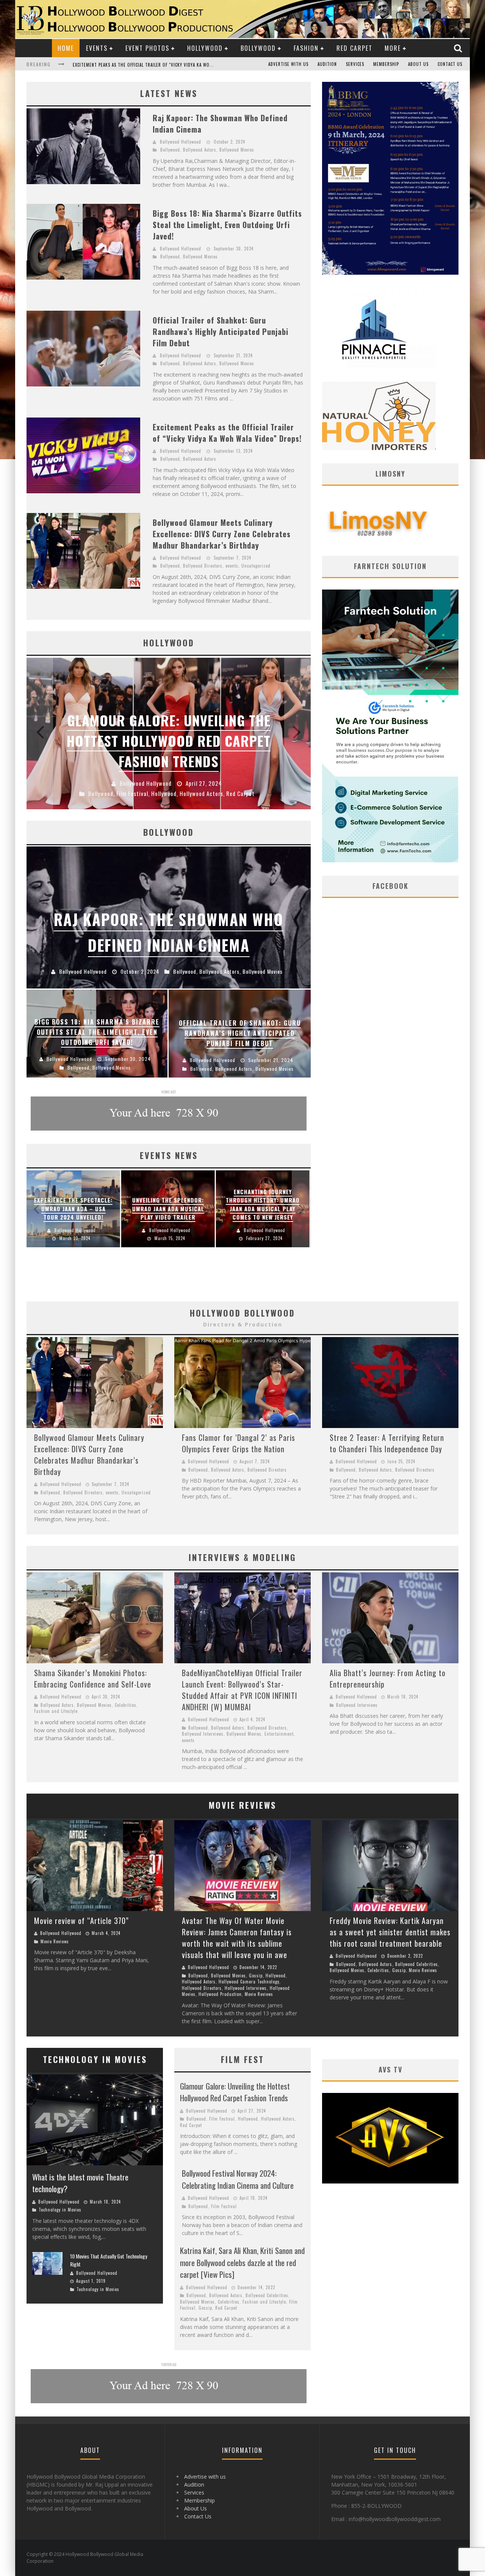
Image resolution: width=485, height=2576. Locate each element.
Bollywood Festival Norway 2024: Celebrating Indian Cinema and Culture (238, 2179)
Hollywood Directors (202, 1988)
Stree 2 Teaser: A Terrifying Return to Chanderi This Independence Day (387, 1443)
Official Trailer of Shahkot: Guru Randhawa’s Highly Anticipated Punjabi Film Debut (221, 332)
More (393, 48)
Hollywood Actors (172, 793)
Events (97, 48)
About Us (418, 64)
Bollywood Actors (200, 150)
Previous (40, 734)
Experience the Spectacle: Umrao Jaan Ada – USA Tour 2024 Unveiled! (73, 1208)
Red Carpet (354, 48)
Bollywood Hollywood (181, 142)
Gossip (256, 1975)
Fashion (306, 48)
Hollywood (205, 48)
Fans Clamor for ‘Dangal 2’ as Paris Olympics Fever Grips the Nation (239, 1443)
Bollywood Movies (237, 150)
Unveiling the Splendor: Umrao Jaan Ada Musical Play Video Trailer (168, 1208)
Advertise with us (288, 64)
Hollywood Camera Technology (249, 1982)
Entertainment (279, 1734)
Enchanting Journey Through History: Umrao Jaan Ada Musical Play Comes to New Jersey (263, 1204)
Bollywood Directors (203, 566)
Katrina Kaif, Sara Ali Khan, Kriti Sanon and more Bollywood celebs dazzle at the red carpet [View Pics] (242, 2262)
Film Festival (222, 2119)
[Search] (459, 48)
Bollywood (258, 48)
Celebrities (105, 793)
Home (66, 48)
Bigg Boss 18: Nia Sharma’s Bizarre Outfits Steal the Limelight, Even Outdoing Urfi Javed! (227, 225)
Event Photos (147, 48)
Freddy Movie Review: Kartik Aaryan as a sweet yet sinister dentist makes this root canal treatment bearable (390, 1932)
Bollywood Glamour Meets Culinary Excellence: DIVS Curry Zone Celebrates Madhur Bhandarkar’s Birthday (191, 65)
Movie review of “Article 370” (81, 1921)
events (232, 566)
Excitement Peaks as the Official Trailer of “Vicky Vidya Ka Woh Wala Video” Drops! (227, 433)
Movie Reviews (55, 1941)
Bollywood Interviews (203, 1734)
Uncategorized (256, 566)
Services (355, 64)
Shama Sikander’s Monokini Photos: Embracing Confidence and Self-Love (93, 1678)
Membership (386, 64)
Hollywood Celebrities (225, 793)
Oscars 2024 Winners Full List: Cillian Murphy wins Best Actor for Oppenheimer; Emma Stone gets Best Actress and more (169, 730)
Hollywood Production (220, 1994)
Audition (327, 64)
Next (297, 734)
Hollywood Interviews (246, 1988)
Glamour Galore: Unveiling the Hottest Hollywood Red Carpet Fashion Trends (235, 2092)
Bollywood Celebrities (417, 1964)
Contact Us (450, 64)
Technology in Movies (60, 2210)
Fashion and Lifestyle (56, 1711)
